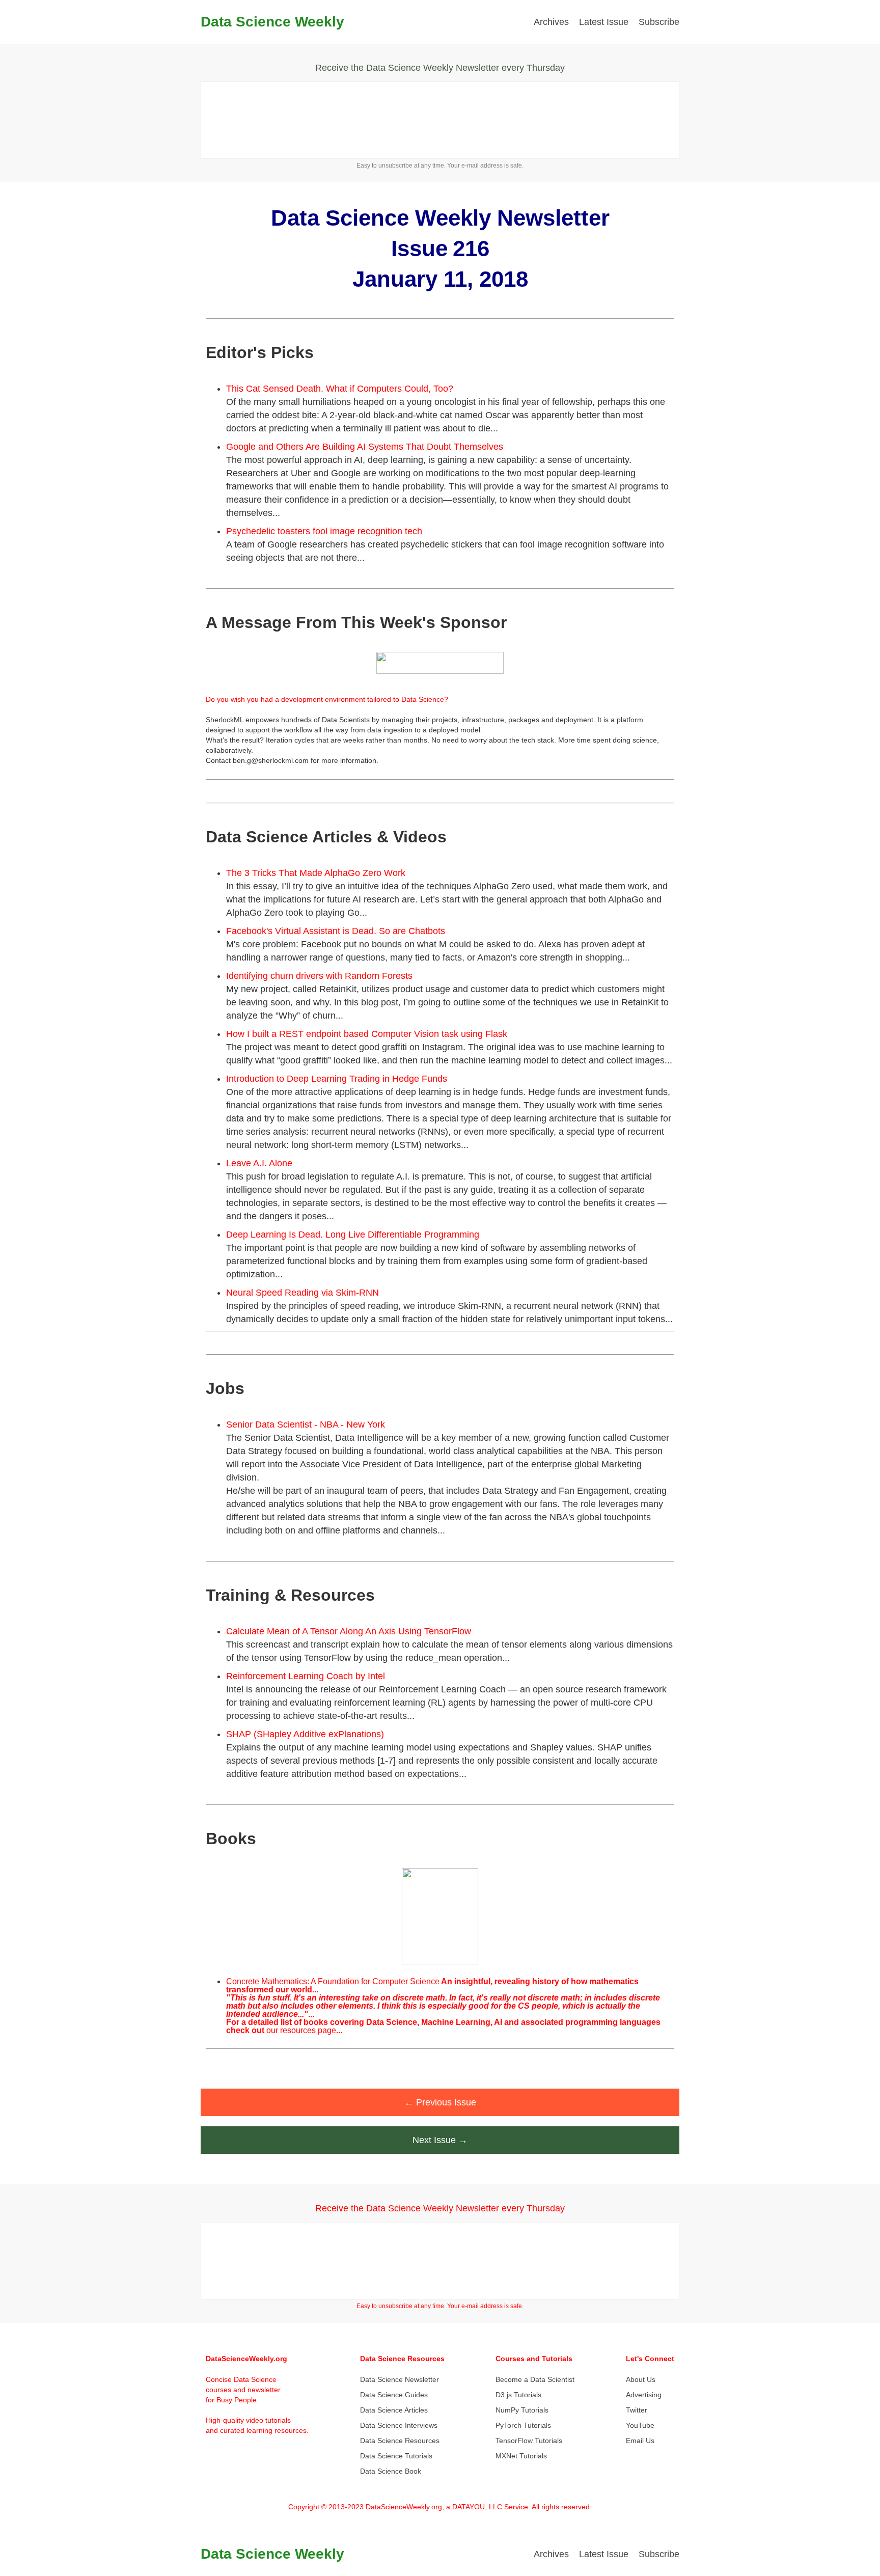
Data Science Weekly (272, 22)
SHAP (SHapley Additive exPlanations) (305, 1734)
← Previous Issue (440, 2102)
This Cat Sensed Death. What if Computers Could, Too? (340, 389)
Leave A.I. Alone (259, 1163)
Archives (551, 22)
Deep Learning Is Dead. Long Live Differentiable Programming (353, 1235)
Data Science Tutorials (396, 2456)
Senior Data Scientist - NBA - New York (306, 1424)
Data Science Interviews (399, 2425)
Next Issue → (440, 2140)
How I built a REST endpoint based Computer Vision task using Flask (367, 1034)
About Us (641, 2379)
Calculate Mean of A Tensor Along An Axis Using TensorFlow (349, 1631)
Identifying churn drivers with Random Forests (319, 976)
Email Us (640, 2441)
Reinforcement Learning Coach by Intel (306, 1676)
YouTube (640, 2425)
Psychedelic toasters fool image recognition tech (324, 531)
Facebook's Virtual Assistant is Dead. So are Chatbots (336, 931)
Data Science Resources (400, 2441)
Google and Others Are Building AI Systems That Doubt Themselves (365, 447)
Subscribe (659, 22)
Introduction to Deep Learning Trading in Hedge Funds (337, 1079)
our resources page (301, 2030)
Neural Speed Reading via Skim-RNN (302, 1293)
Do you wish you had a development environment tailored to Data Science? (327, 699)
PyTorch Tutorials (523, 2425)
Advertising (644, 2395)
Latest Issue (604, 22)
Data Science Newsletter (400, 2379)
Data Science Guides (394, 2395)
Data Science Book (391, 2471)
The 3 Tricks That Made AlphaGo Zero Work (316, 873)
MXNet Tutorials (521, 2456)
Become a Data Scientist (535, 2379)
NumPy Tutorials (522, 2410)
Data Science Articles (394, 2410)
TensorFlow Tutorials (529, 2441)
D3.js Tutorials (518, 2395)
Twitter (637, 2410)
